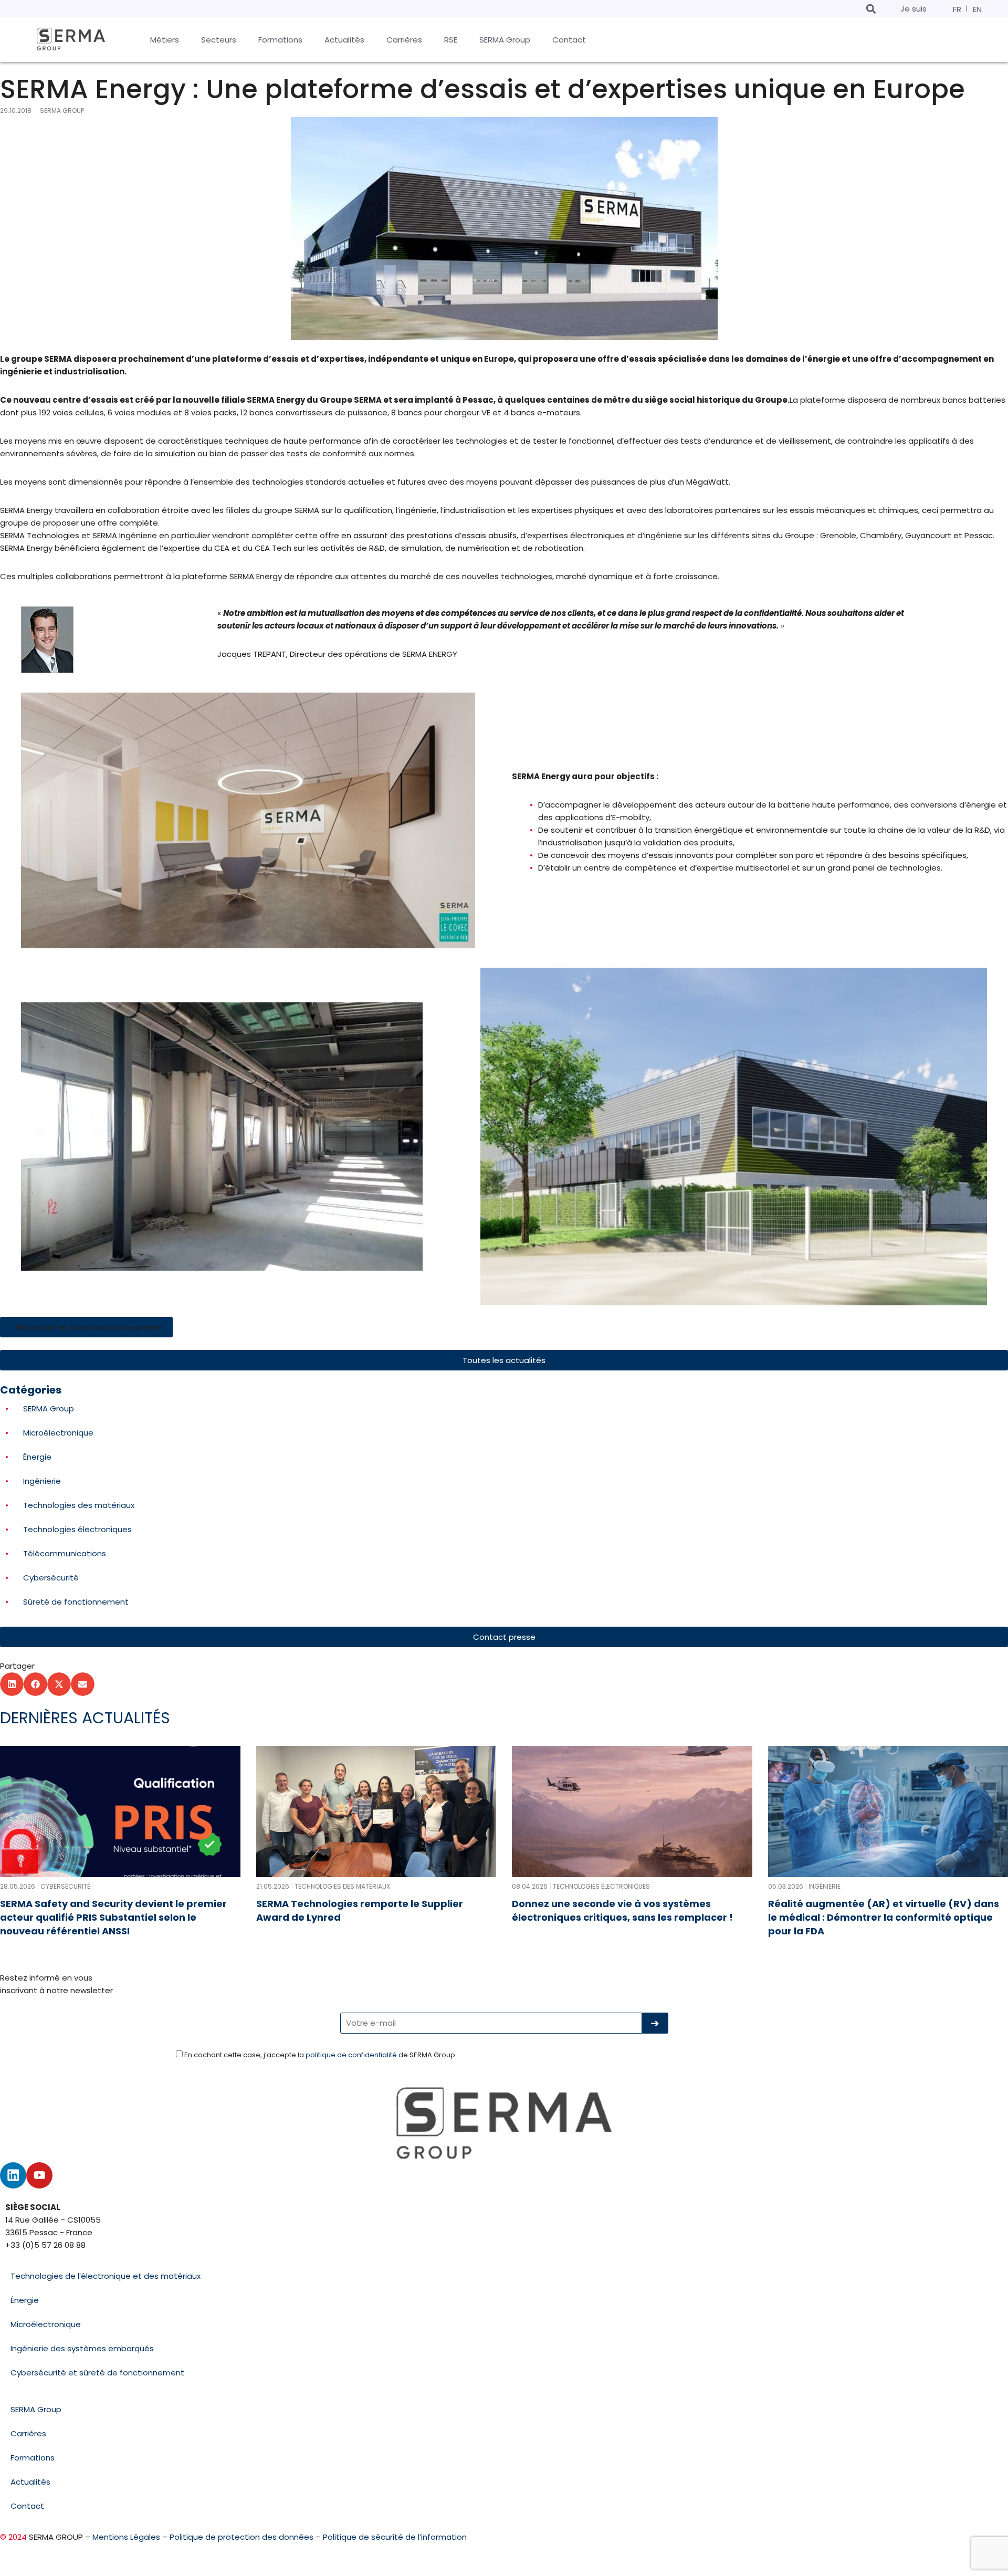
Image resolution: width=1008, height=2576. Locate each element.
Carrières (28, 2433)
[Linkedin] (13, 2175)
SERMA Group (49, 1409)
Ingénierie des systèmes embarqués (82, 2348)
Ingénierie (42, 1481)
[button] (871, 9)
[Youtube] (39, 2175)
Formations (33, 2458)
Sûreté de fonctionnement (76, 1602)
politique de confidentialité (351, 2055)
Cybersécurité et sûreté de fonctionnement (97, 2373)
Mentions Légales (126, 2537)
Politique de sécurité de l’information (395, 2537)
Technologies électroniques (77, 1529)
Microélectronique (58, 1433)
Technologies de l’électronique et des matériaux (106, 2276)
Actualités (30, 2482)
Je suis (913, 9)
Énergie (37, 1457)
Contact (27, 2506)
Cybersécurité (51, 1578)
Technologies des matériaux (79, 1505)
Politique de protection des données (241, 2537)
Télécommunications (65, 1553)
